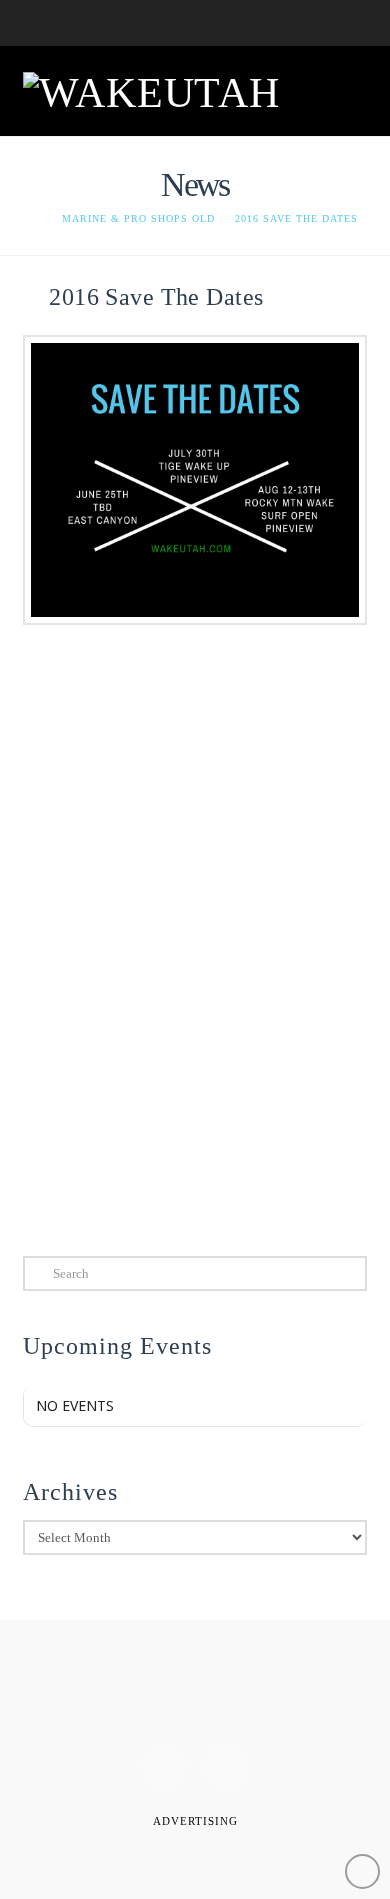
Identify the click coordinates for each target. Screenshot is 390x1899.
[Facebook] (164, 1767)
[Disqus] (194, 949)
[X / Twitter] (226, 1767)
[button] (342, 89)
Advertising (195, 1821)
